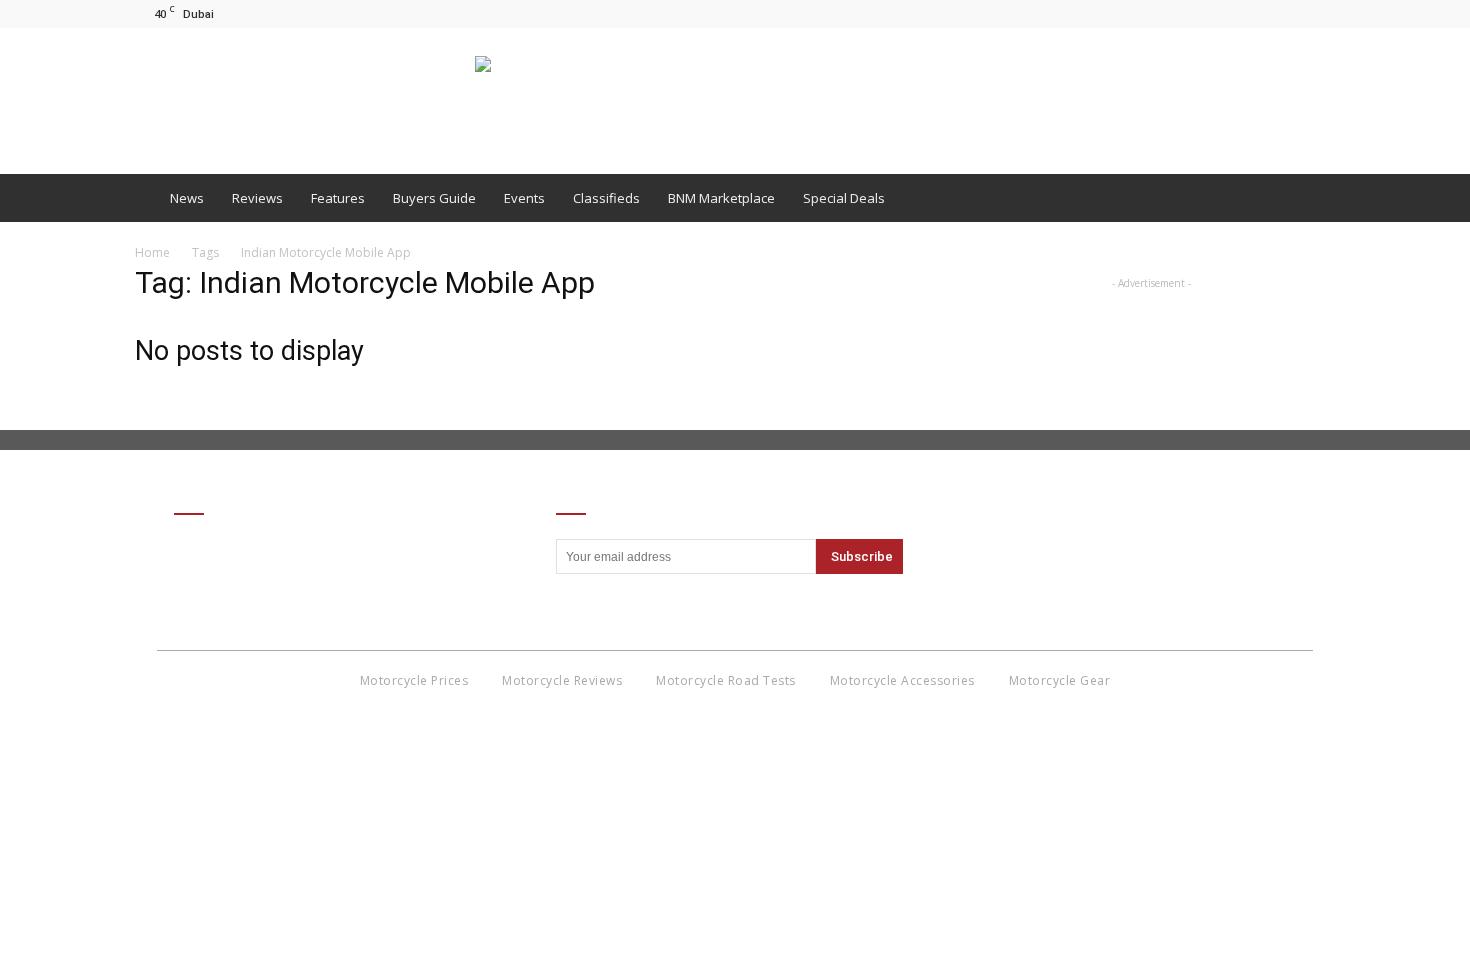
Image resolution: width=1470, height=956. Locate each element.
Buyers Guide (434, 198)
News (187, 198)
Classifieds (606, 198)
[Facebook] (1254, 13)
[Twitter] (1320, 13)
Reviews (257, 198)
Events (524, 198)
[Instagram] (1287, 13)
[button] (1311, 198)
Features (338, 198)
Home (152, 252)
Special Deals (844, 198)
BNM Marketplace (721, 198)
